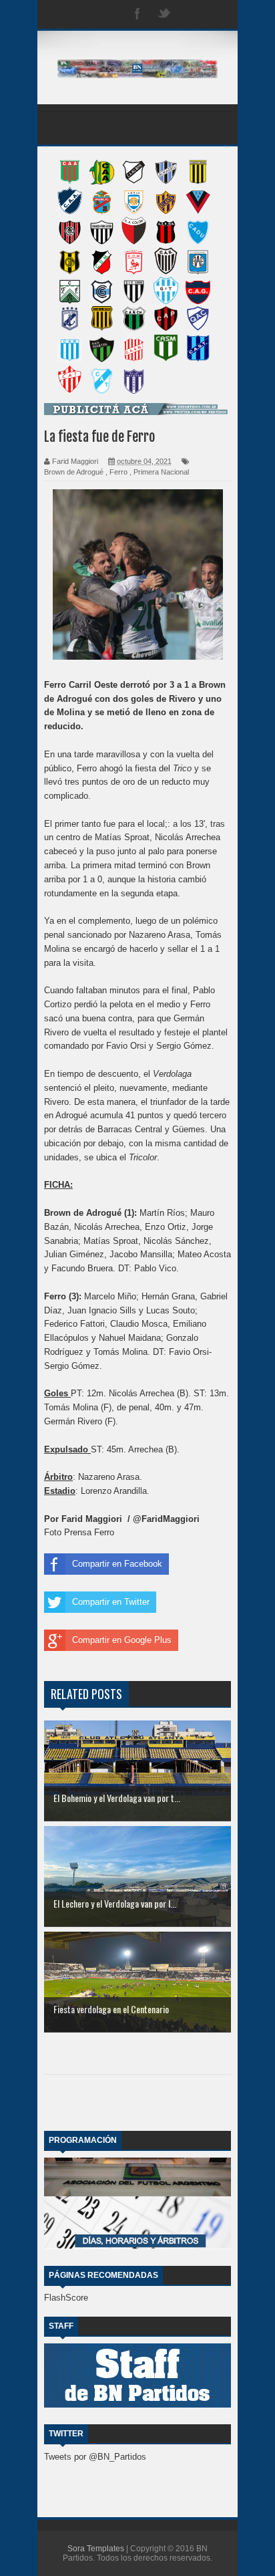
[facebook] (137, 14)
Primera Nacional (161, 472)
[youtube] (218, 14)
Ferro (118, 472)
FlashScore (66, 2298)
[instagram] (191, 14)
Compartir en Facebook (117, 1564)
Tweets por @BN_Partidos (95, 2457)
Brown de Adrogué (74, 472)
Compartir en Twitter (111, 1602)
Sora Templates (96, 2549)
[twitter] (164, 14)
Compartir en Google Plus (122, 1640)
